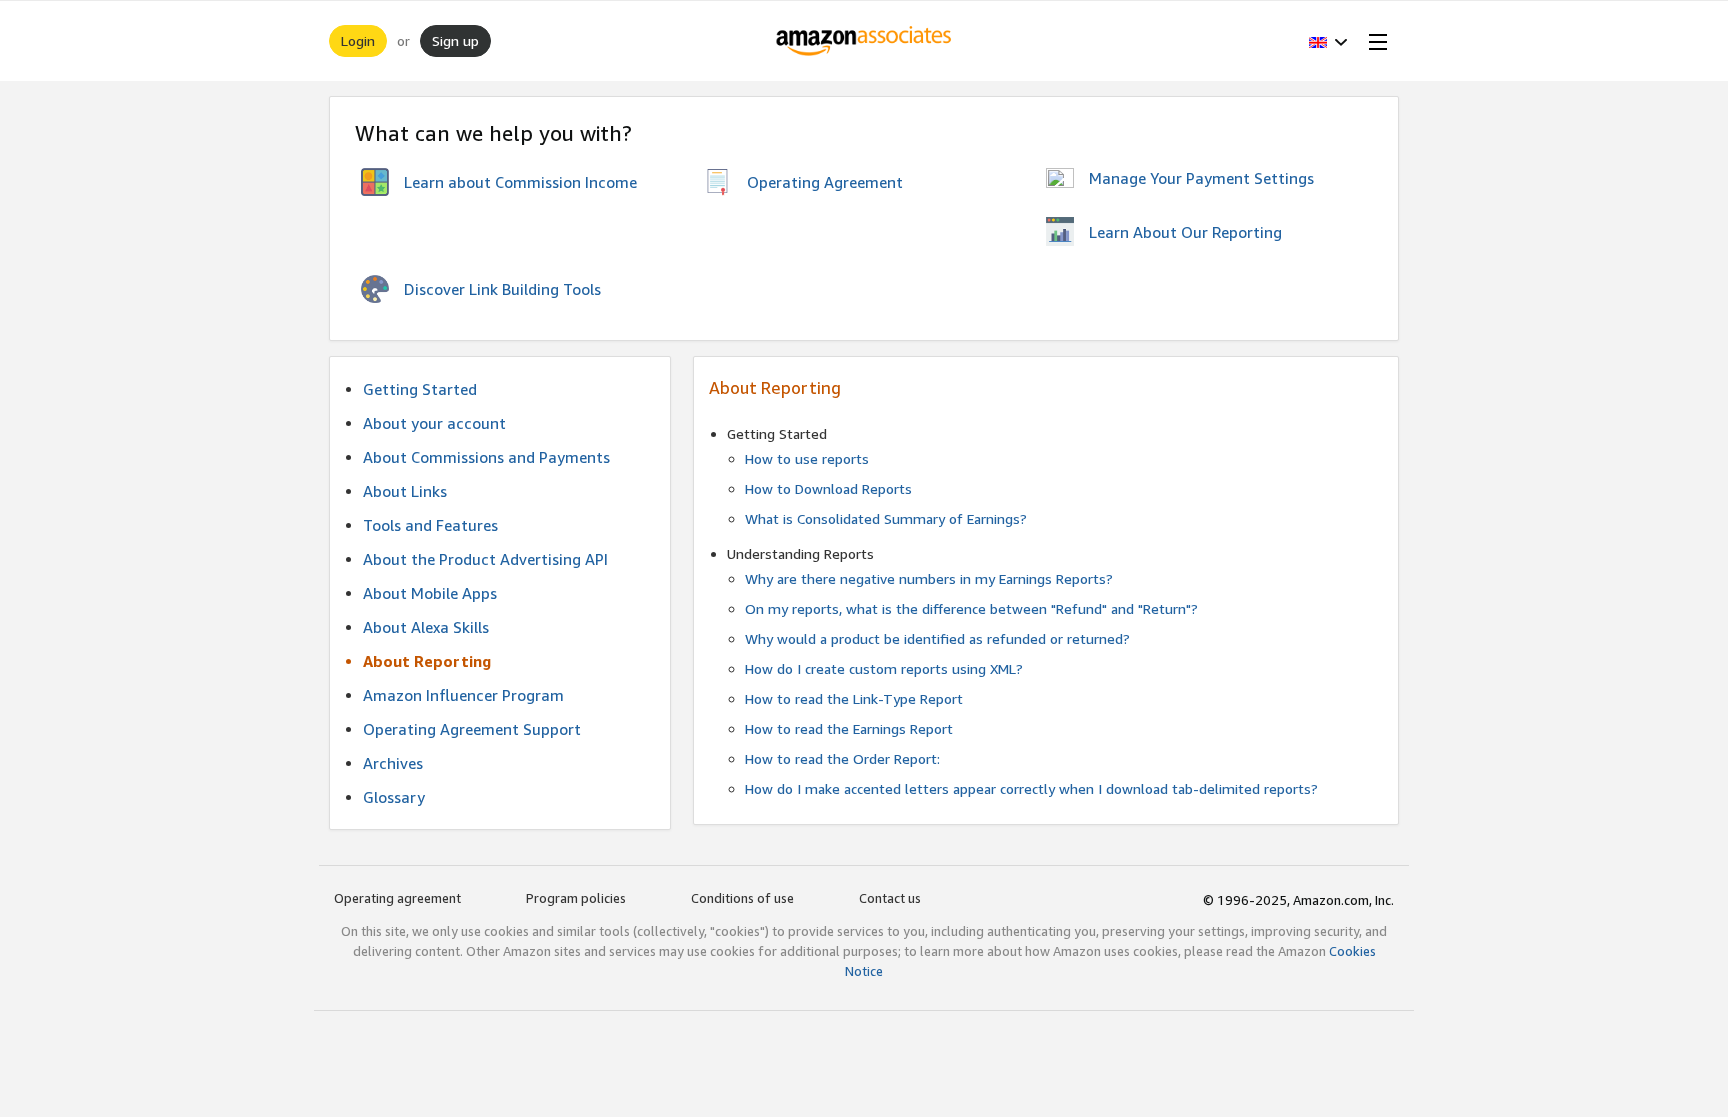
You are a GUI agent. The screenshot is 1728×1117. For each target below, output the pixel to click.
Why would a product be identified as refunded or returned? (937, 638)
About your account (434, 423)
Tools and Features (430, 525)
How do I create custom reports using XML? (884, 668)
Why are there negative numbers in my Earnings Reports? (929, 578)
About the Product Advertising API (485, 559)
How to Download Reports (828, 488)
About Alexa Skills (426, 627)
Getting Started (420, 389)
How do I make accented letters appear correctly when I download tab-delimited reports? (1031, 788)
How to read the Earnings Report (849, 728)
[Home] (864, 41)
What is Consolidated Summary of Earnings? (886, 518)
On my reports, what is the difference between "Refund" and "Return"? (971, 608)
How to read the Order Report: (842, 758)
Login (358, 40)
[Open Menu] (1374, 41)
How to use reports (807, 458)
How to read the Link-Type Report (854, 698)
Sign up (455, 40)
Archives (393, 763)
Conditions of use (742, 898)
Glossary (394, 797)
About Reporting (427, 661)
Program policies (576, 898)
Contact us (890, 898)
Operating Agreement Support (472, 729)
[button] (1328, 41)
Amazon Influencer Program (463, 695)
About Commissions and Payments (486, 457)
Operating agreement (397, 898)
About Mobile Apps (430, 593)
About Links (405, 491)
